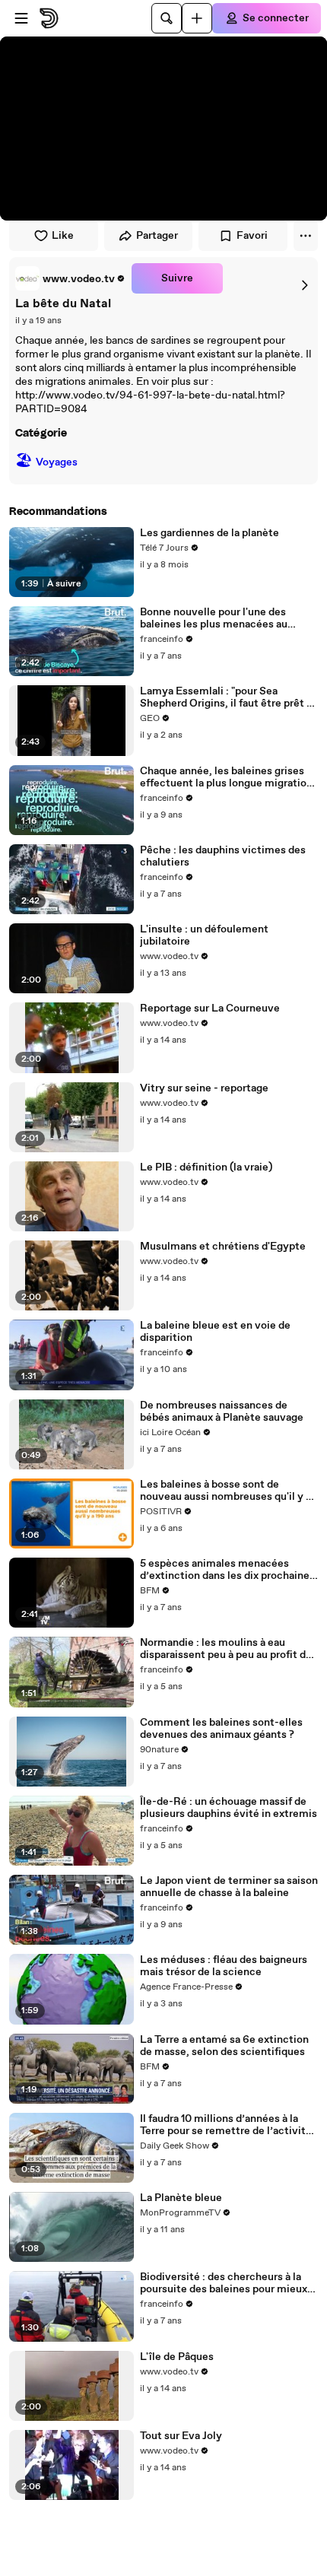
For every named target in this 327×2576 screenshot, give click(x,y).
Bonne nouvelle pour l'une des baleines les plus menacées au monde (214, 618)
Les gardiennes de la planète (210, 533)
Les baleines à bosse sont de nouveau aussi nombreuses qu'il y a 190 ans (225, 1491)
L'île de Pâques (177, 2357)
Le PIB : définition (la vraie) (206, 1167)
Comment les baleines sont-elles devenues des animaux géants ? (221, 1729)
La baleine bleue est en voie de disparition (215, 1332)
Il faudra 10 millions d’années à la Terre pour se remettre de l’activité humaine (226, 2125)
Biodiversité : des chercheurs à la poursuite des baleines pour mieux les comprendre (224, 2283)
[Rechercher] (167, 18)
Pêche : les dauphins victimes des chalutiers (223, 856)
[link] (70, 278)
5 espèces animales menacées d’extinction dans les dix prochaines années (227, 1570)
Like (63, 236)
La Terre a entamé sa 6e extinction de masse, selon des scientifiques (224, 2046)
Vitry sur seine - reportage (204, 1088)
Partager (157, 236)
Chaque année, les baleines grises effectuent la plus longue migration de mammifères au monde (226, 777)
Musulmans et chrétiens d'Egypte (223, 1247)
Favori (252, 236)
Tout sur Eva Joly (181, 2436)
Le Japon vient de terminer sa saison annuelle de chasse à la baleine (229, 1887)
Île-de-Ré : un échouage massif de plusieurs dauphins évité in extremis (229, 1808)
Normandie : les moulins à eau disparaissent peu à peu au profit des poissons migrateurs (229, 1649)
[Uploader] (197, 18)
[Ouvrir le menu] (21, 18)
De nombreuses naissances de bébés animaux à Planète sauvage (222, 1412)
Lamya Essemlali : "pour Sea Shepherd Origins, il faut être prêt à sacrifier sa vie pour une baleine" (226, 697)
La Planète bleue (181, 2198)
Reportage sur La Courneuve (210, 1008)
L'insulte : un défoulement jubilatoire (204, 935)
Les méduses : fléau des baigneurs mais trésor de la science (224, 1966)
